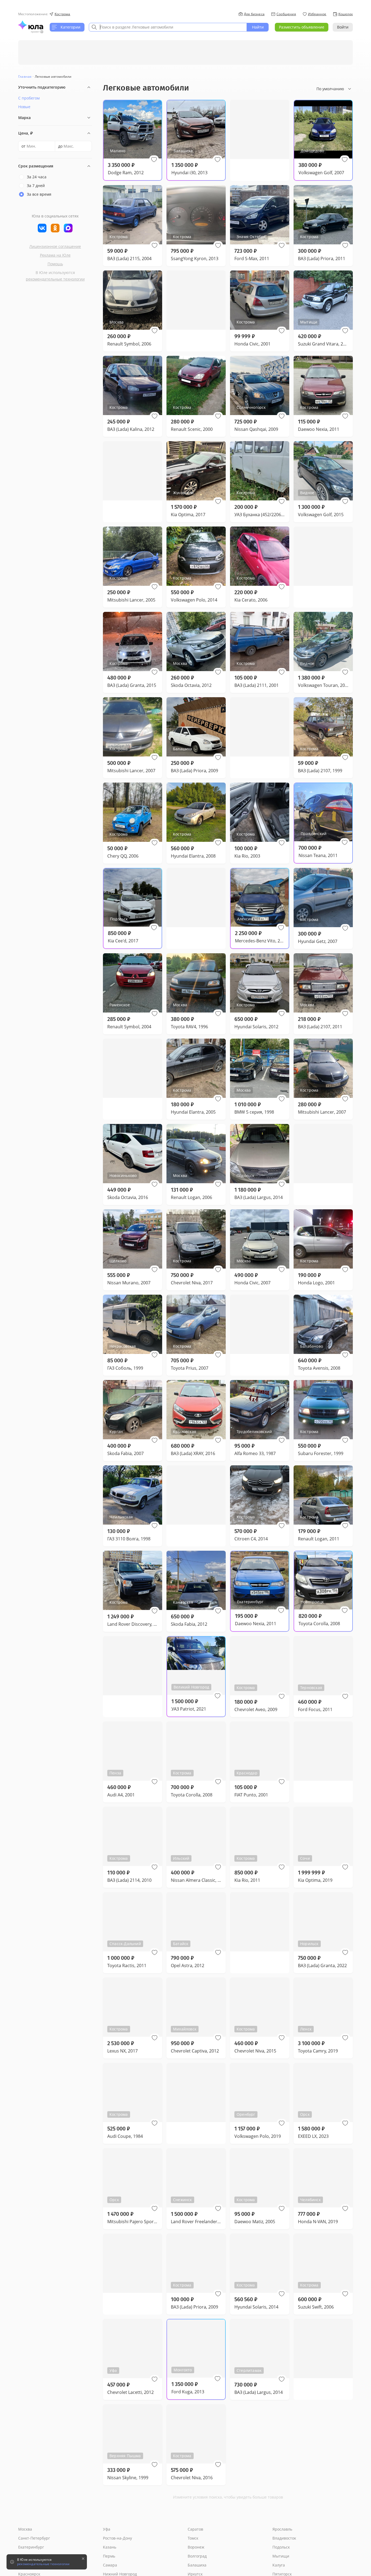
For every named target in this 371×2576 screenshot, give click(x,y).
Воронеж (196, 2547)
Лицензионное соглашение (55, 246)
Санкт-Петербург (34, 2538)
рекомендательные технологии (55, 279)
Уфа (107, 2529)
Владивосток (284, 2538)
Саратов (195, 2529)
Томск (193, 2538)
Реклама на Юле (55, 255)
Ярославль (282, 2529)
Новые (24, 107)
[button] (154, 160)
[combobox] (168, 27)
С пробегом (29, 98)
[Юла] (31, 25)
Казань (110, 2547)
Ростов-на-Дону (117, 2538)
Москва (25, 2529)
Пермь (109, 2556)
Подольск (281, 2547)
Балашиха (197, 2565)
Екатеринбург (31, 2547)
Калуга (279, 2565)
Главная (25, 77)
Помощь (55, 264)
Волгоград (197, 2556)
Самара (110, 2565)
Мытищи (281, 2556)
